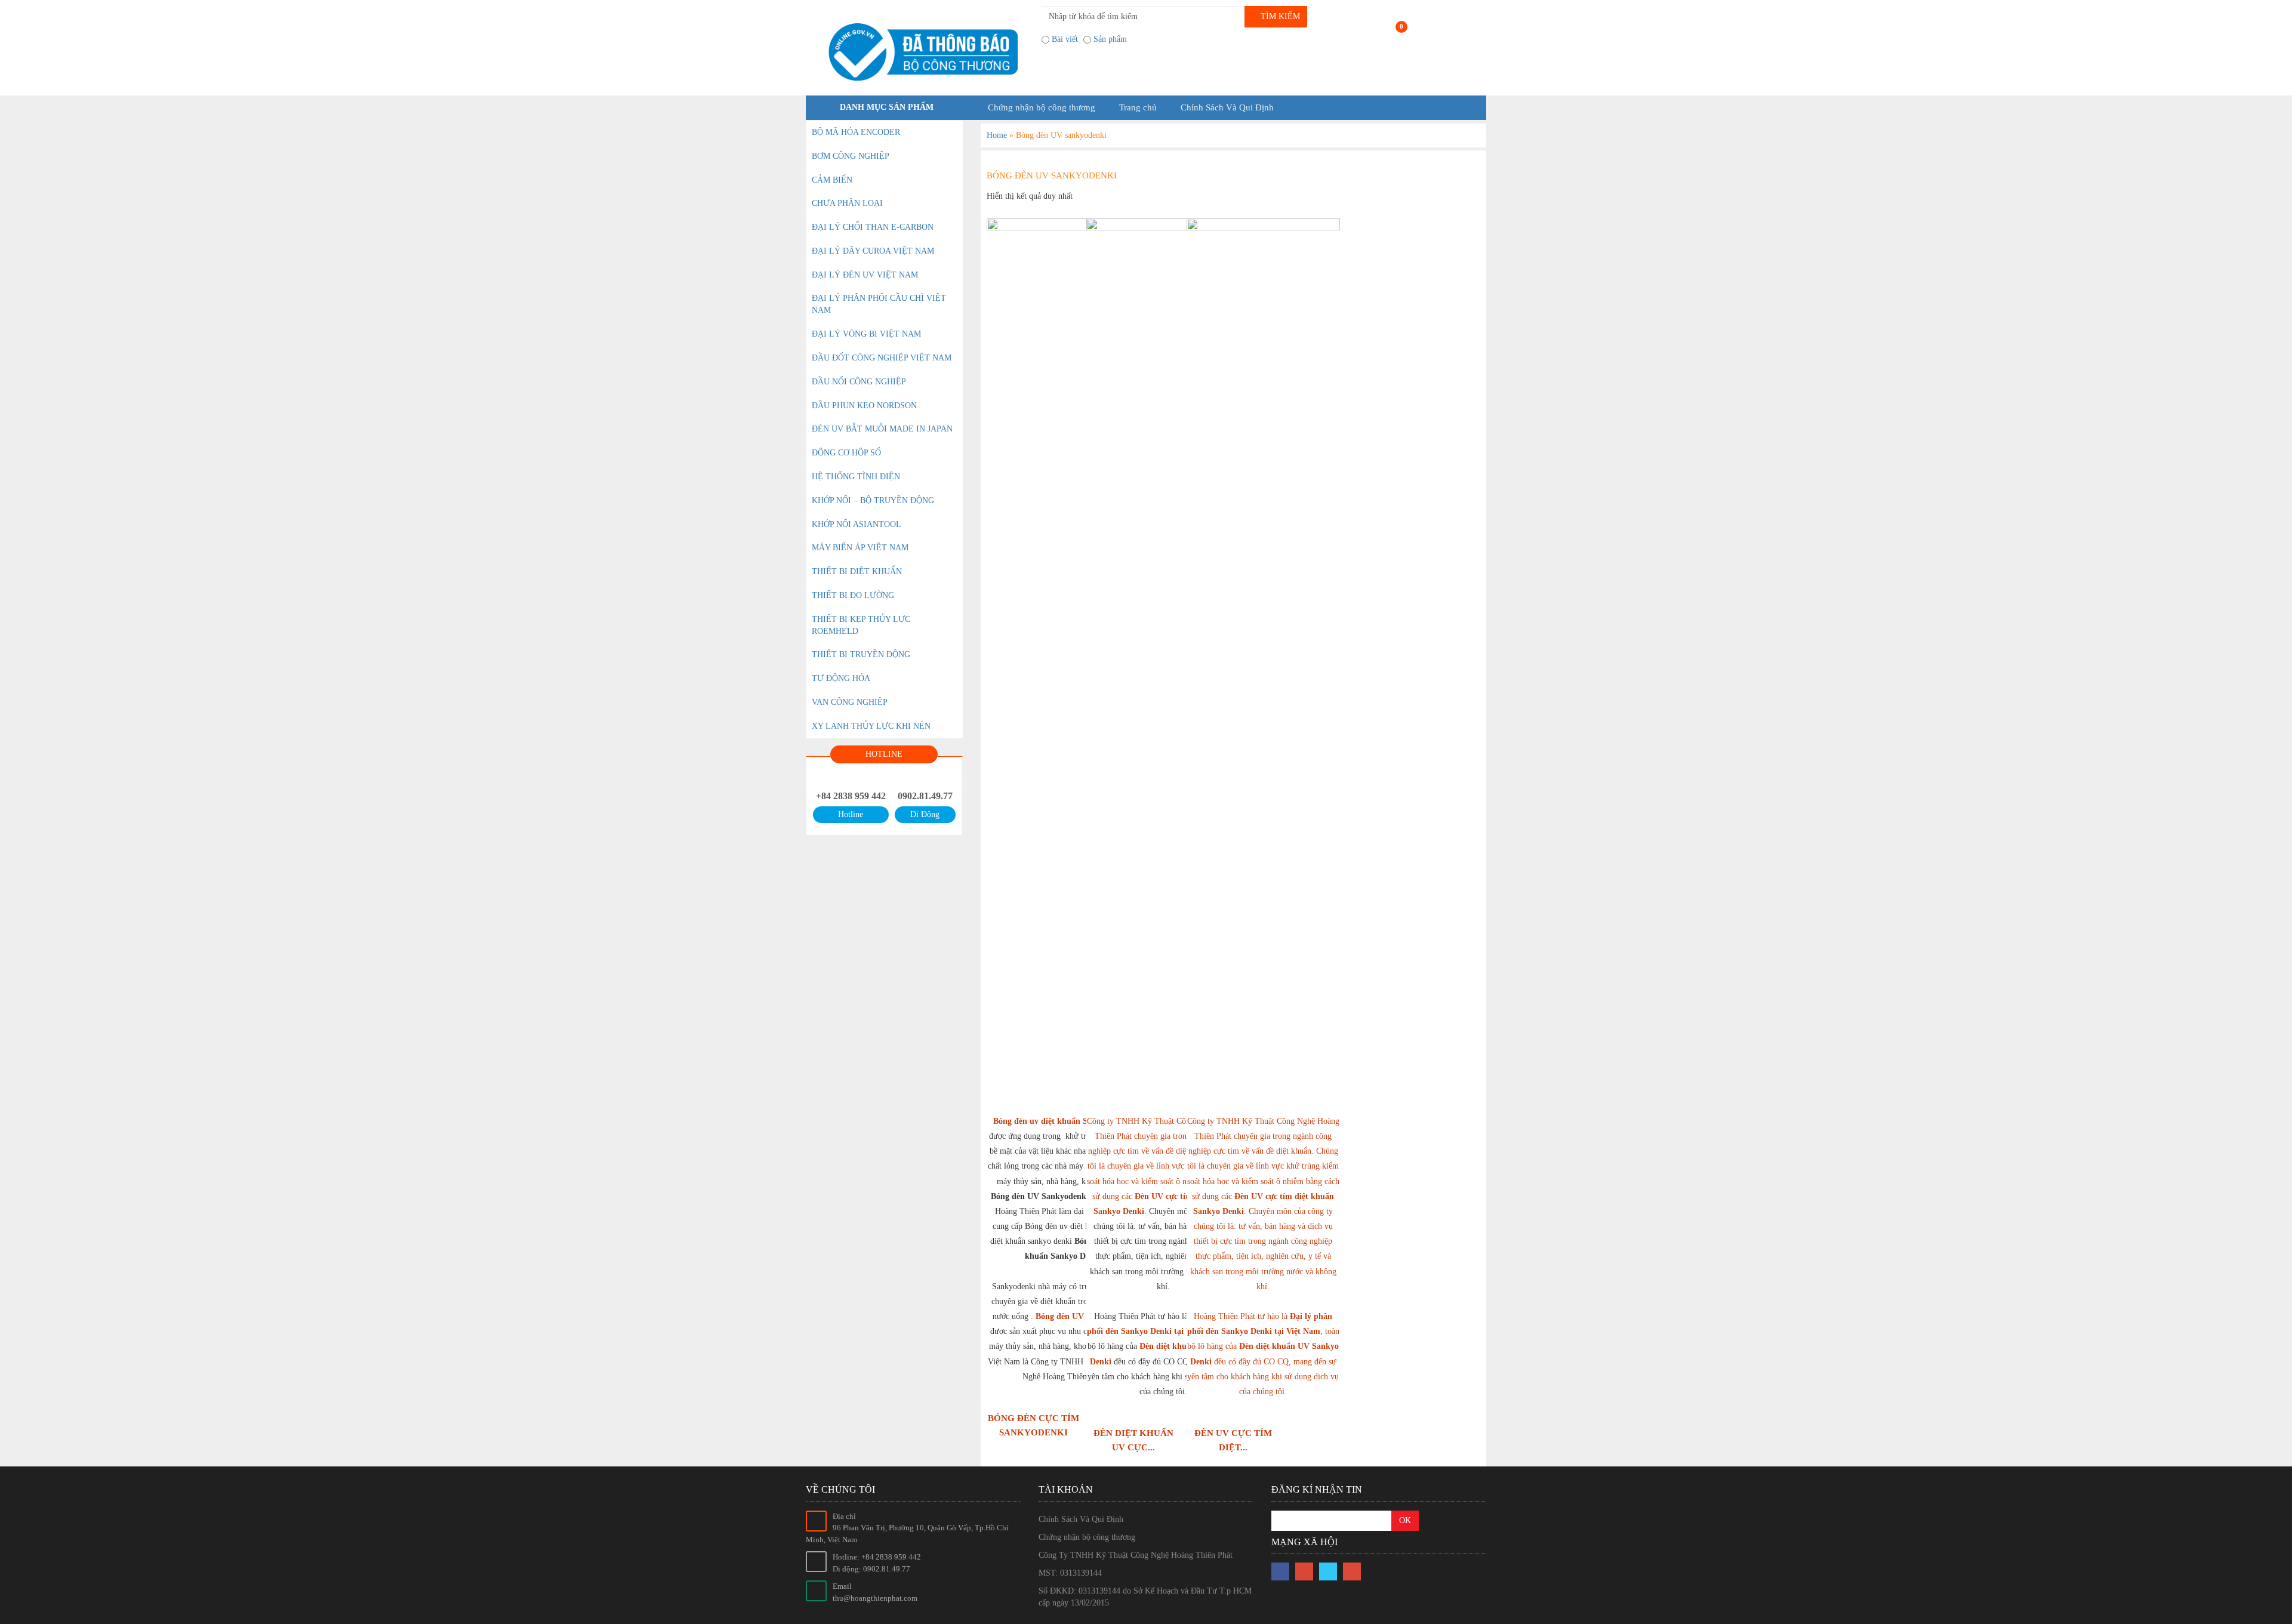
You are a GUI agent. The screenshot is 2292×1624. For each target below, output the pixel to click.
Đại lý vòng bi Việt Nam (866, 334)
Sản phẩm (1110, 39)
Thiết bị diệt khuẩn (857, 571)
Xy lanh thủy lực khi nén (871, 726)
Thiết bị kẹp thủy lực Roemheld (861, 625)
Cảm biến (832, 180)
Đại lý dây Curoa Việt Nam (873, 251)
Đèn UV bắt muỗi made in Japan (882, 429)
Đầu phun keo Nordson (864, 406)
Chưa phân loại (847, 203)
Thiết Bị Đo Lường (853, 595)
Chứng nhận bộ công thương (1042, 107)
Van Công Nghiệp (850, 702)
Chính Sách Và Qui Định (1227, 107)
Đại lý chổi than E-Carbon (873, 227)
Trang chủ (1138, 107)
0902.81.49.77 (925, 796)
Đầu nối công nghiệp (859, 382)
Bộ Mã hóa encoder (856, 132)
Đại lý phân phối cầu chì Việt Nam (879, 304)
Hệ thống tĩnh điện (856, 477)
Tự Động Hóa (841, 678)
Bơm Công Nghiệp (851, 156)
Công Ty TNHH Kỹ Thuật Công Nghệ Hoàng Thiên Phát (1136, 1555)
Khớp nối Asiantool (857, 524)
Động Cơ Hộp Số (846, 453)
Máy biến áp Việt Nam (860, 548)
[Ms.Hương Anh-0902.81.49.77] (919, 52)
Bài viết (1065, 39)
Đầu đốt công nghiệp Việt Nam (882, 358)
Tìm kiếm (1279, 16)
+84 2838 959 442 (851, 796)
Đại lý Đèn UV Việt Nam (865, 275)
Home (997, 135)
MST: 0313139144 (1070, 1573)
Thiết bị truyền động (861, 654)
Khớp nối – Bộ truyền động (873, 500)
